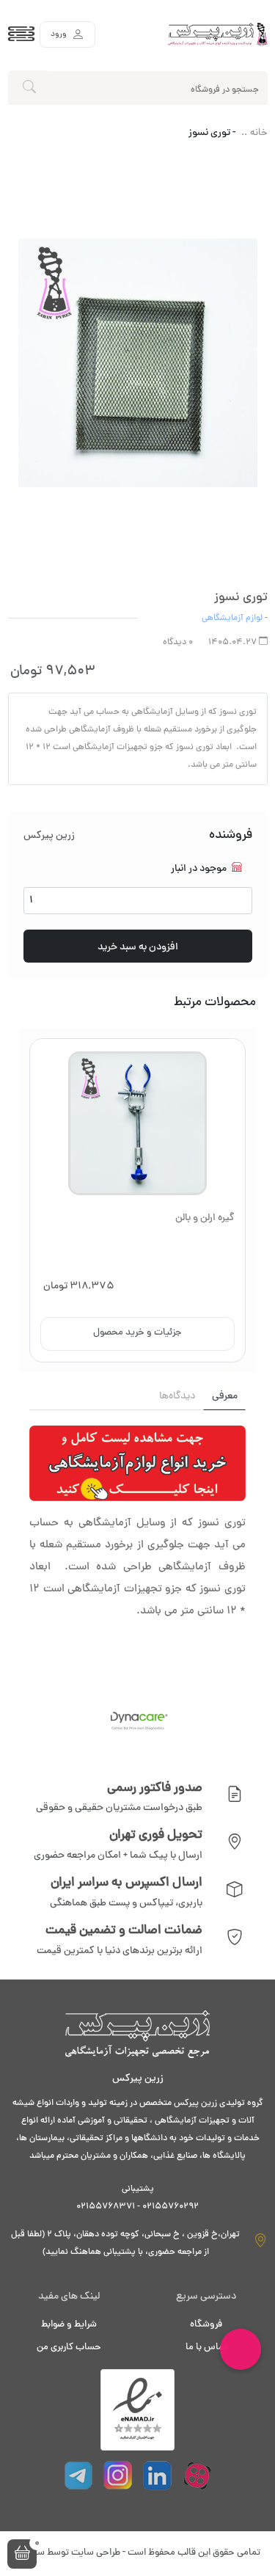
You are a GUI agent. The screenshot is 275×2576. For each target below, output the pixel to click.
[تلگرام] (78, 2475)
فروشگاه (206, 2325)
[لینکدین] (158, 2475)
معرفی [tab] (225, 1397)
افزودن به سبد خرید (138, 948)
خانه (259, 134)
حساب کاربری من (69, 2348)
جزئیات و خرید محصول (137, 1333)
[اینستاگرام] (118, 2475)
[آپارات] (197, 2475)
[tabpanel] (137, 1541)
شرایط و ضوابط (69, 2325)
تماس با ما (206, 2348)
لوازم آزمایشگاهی (232, 619)
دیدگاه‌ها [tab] (177, 1397)
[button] (22, 2554)
